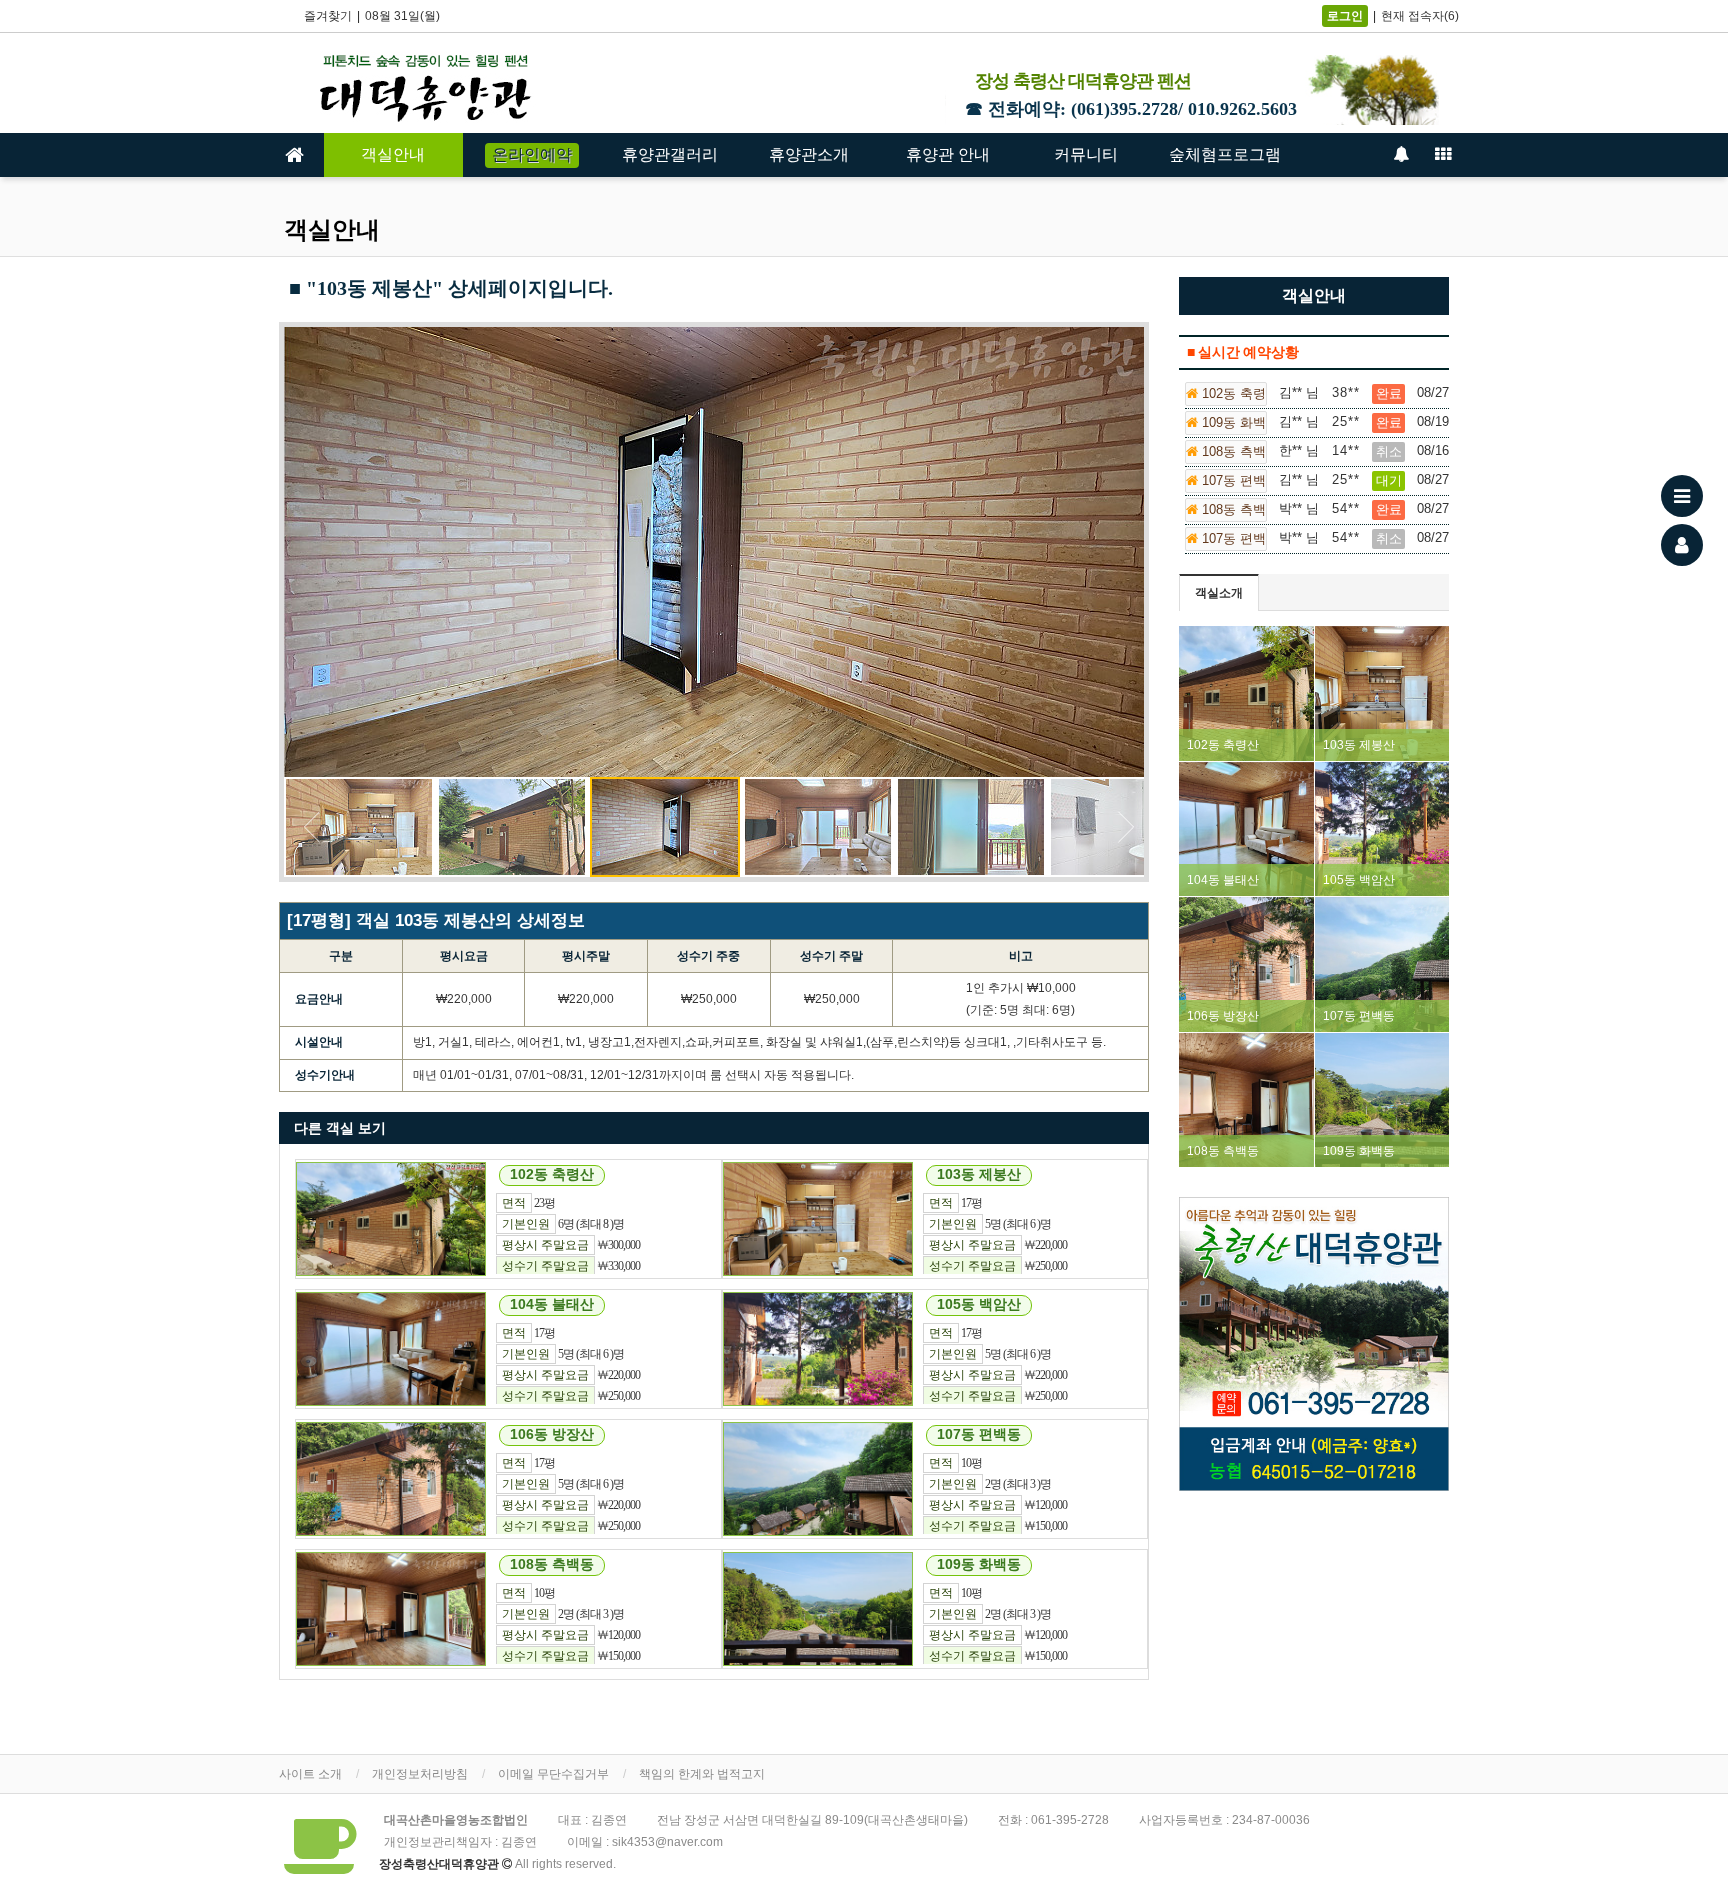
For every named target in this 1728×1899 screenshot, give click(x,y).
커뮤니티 (1086, 154)
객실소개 (1219, 593)
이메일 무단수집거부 (553, 1774)
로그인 (1345, 16)
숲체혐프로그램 (1225, 154)
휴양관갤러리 (670, 154)
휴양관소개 (809, 154)
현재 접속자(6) (1420, 16)
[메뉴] (1682, 496)
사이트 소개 (310, 1774)
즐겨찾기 (328, 16)
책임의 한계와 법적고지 (702, 1774)
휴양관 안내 (948, 154)
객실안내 (393, 154)
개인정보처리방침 (420, 1774)
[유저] (1682, 545)
